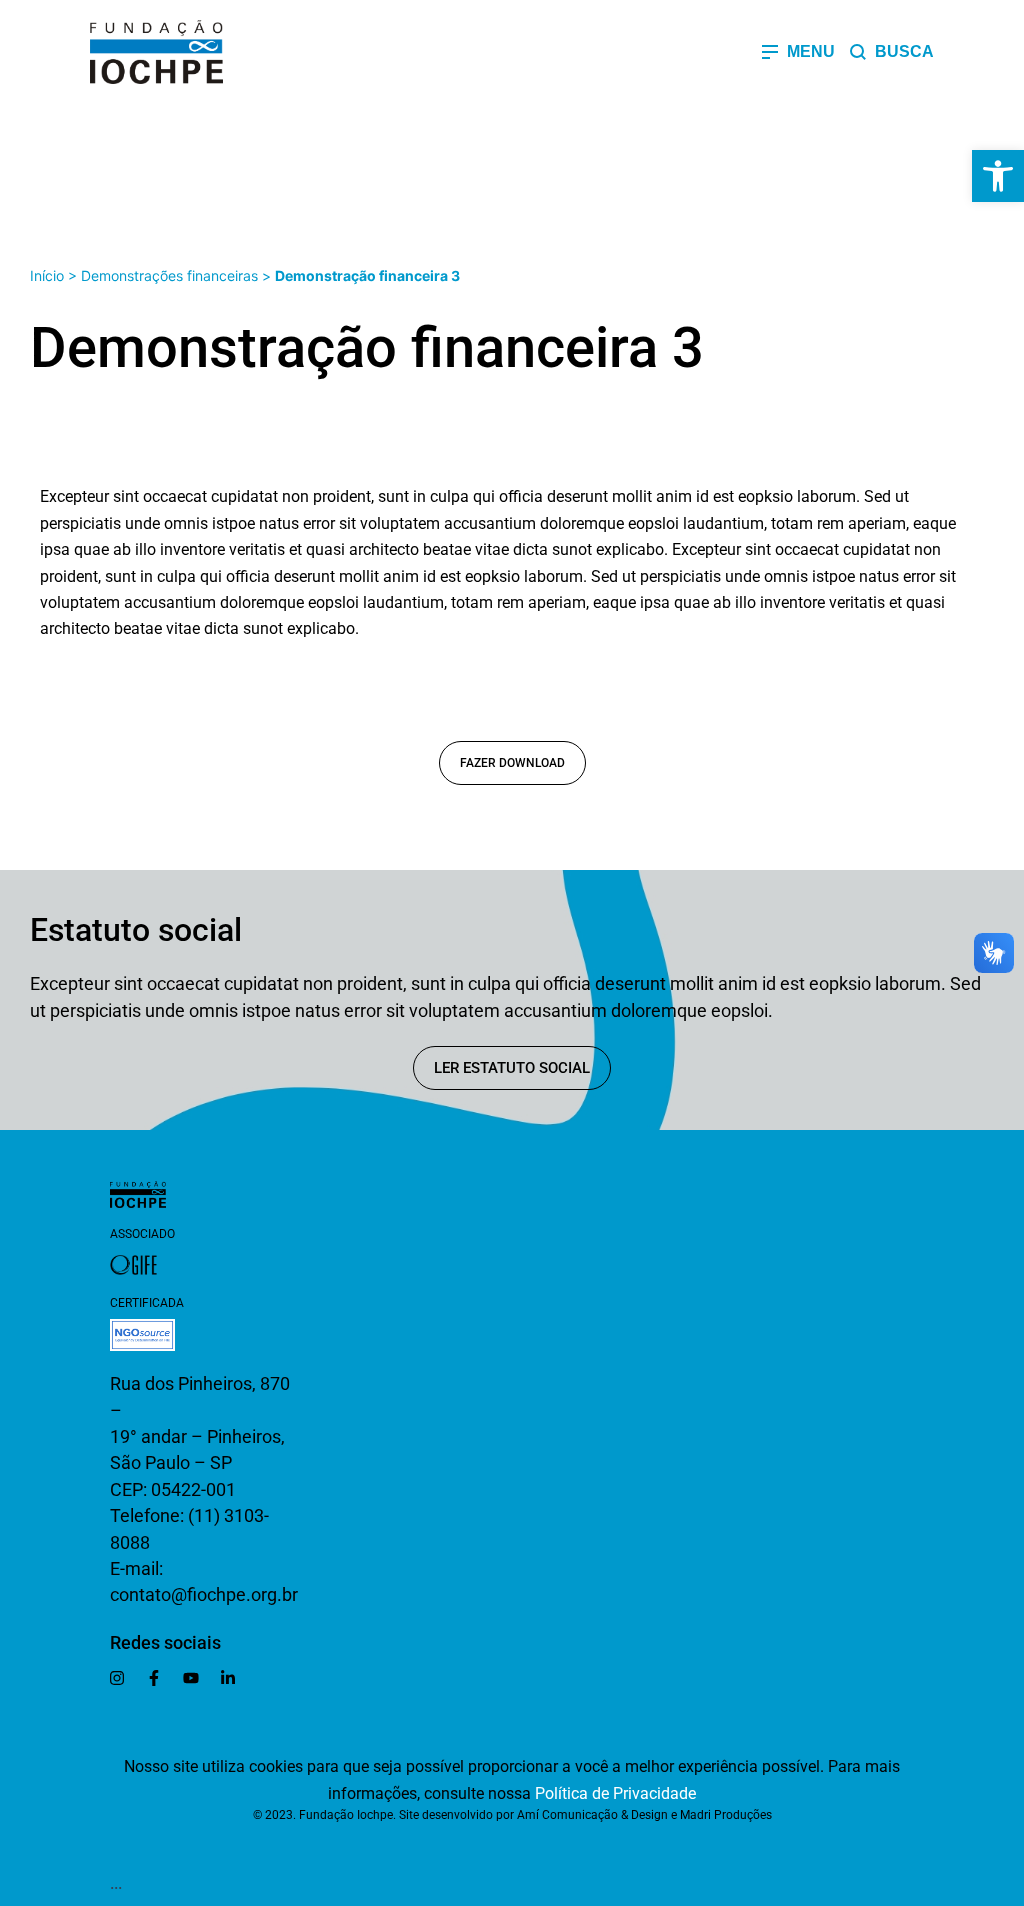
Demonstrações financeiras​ (169, 275)
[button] (998, 176)
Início (47, 275)
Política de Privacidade (615, 1793)
